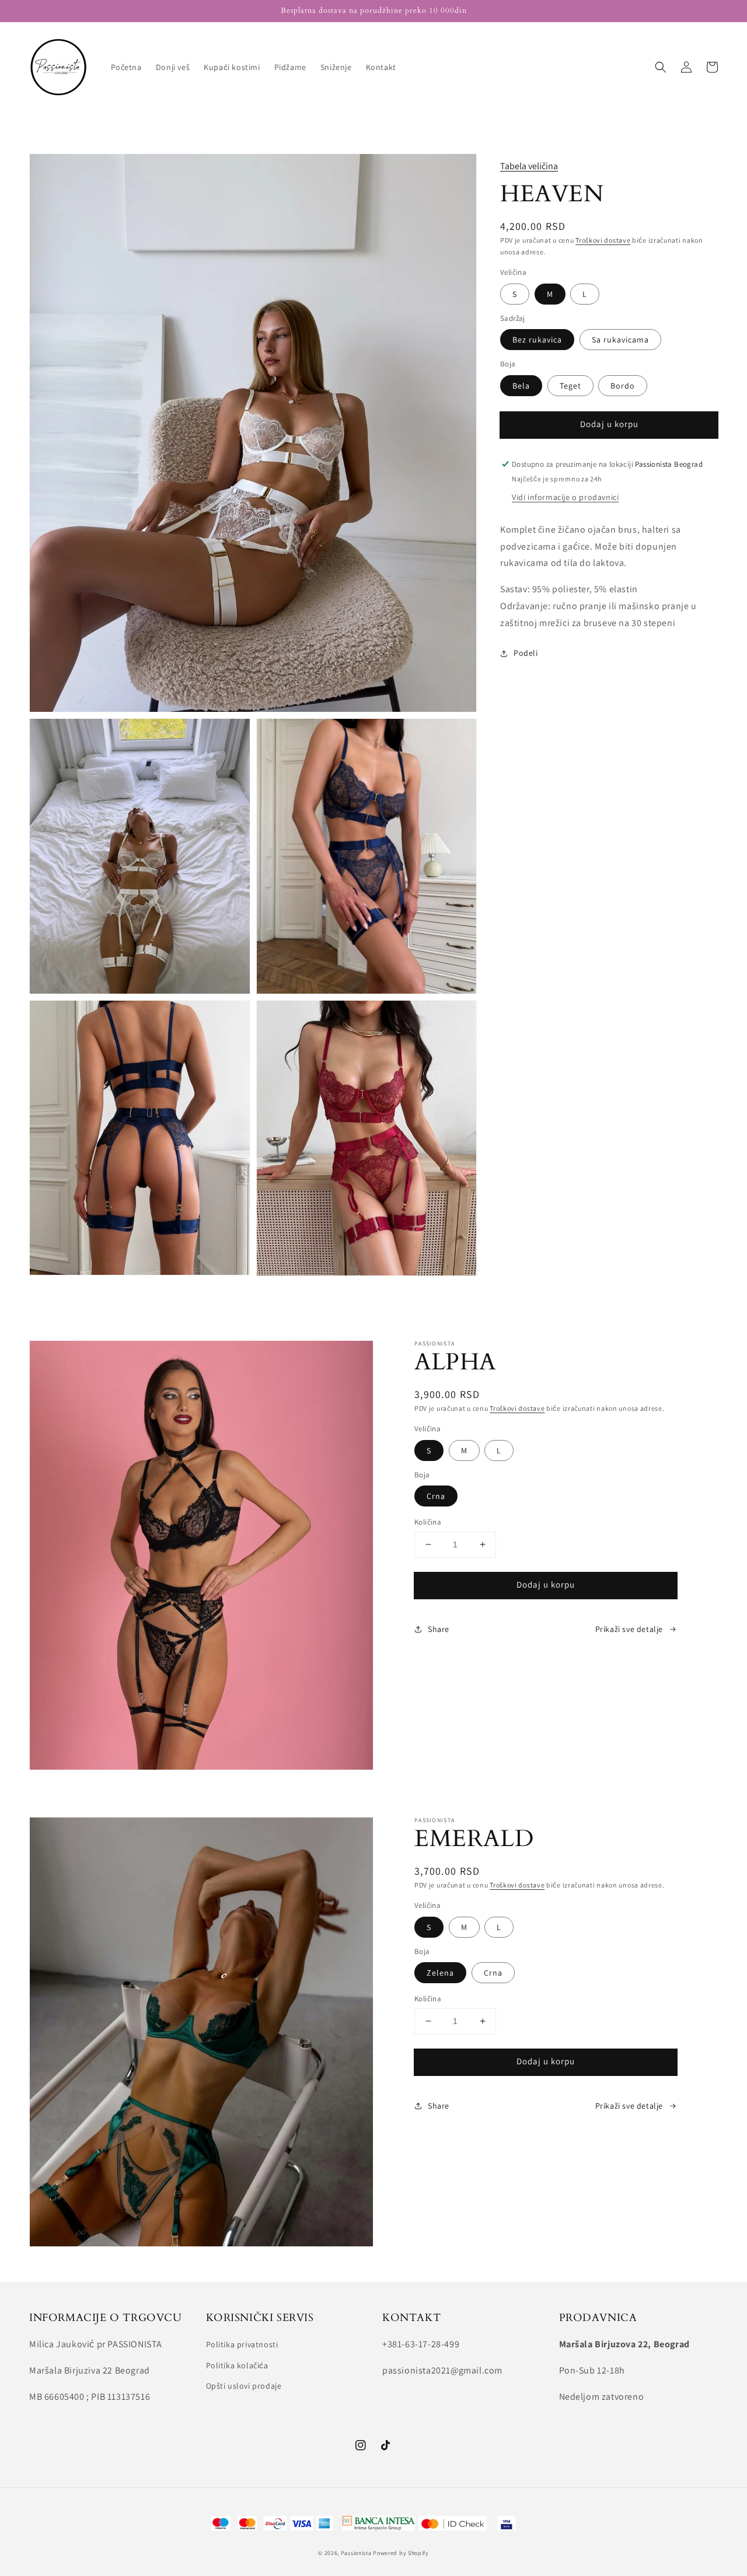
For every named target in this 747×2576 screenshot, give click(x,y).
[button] (661, 67)
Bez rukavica (537, 340)
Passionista (356, 2553)
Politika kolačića (237, 2365)
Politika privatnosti (242, 2344)
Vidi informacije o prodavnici (565, 497)
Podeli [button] (526, 653)
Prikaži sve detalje (629, 1629)
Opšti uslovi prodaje (244, 2386)
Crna (436, 1496)
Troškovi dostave (603, 240)
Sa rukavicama (620, 340)
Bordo (623, 386)
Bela (521, 386)
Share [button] (439, 1629)
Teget (570, 386)
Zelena (440, 1973)
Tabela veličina (529, 166)
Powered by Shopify (401, 2553)
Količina (428, 1522)
